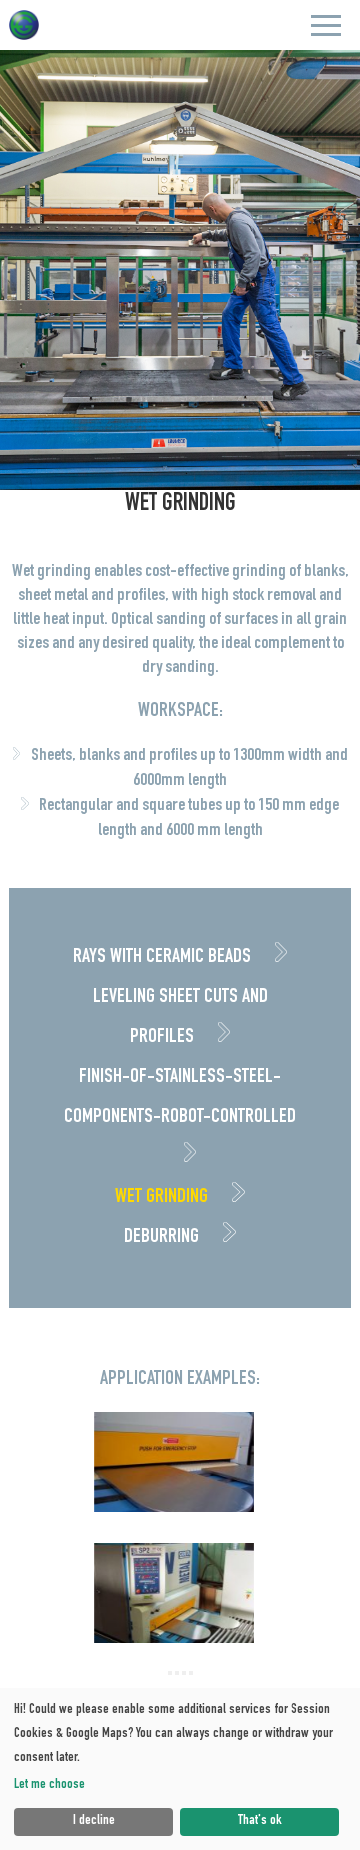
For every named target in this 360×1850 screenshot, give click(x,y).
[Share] (177, 1673)
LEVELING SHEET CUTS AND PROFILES (180, 1018)
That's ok (260, 1821)
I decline (94, 1821)
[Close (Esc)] (170, 1673)
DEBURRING (163, 1238)
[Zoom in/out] (191, 1673)
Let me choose (49, 1785)
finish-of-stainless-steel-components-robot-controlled (180, 1098)
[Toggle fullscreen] (184, 1673)
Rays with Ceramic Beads (164, 958)
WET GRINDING (163, 1198)
